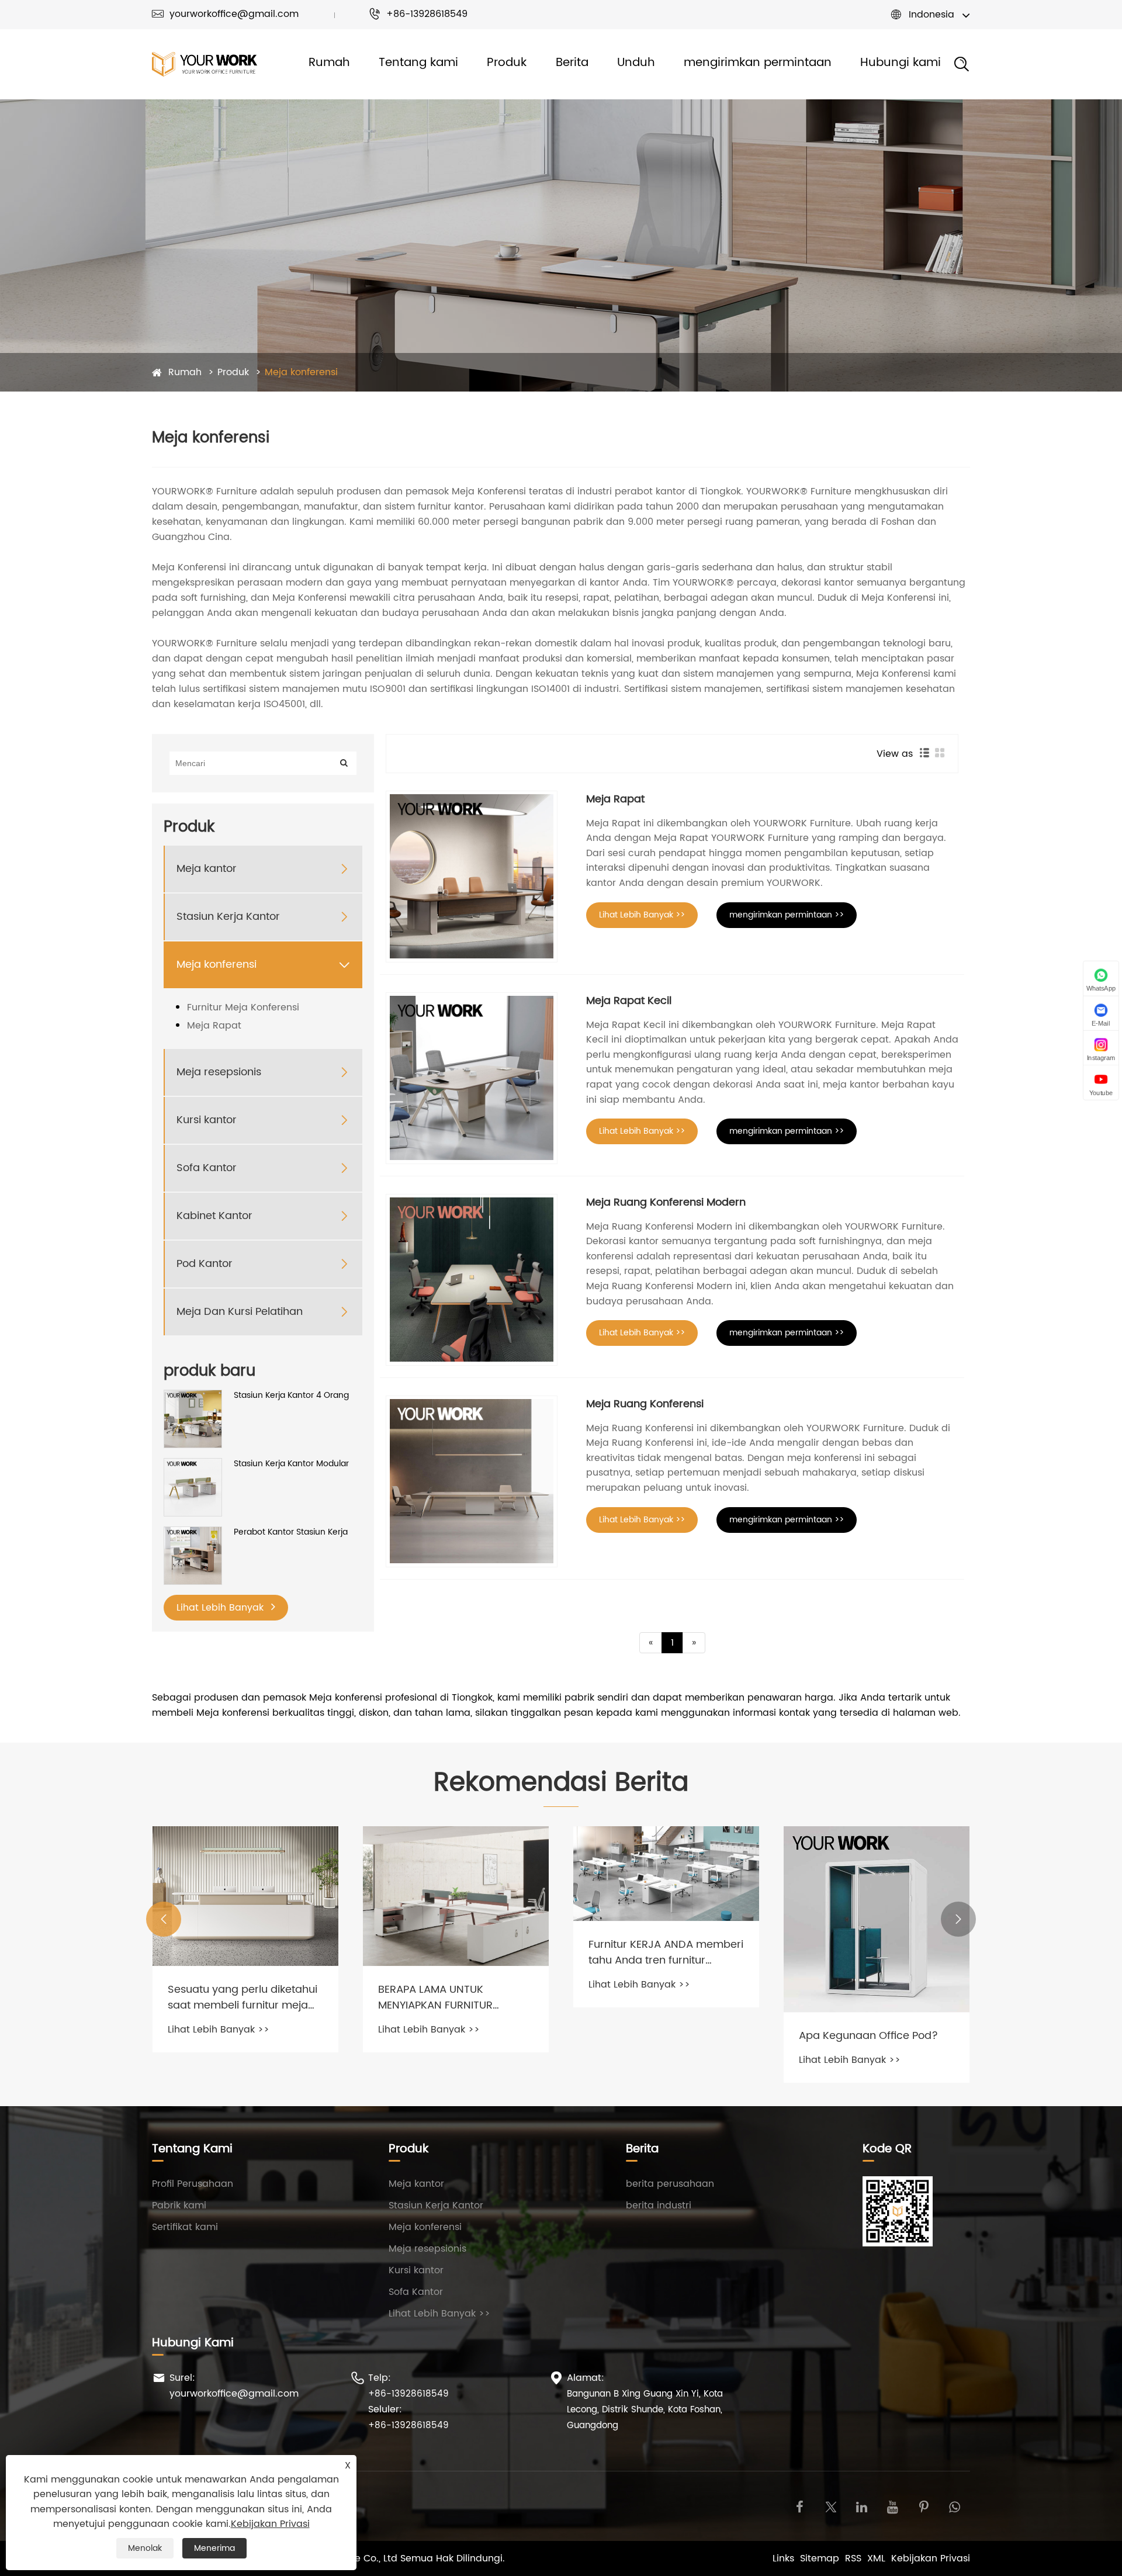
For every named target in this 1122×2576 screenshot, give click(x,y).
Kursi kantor (207, 1120)
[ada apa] (955, 2506)
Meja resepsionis (219, 1072)
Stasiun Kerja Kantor (228, 917)
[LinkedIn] (862, 2506)
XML (876, 2558)
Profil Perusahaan (193, 2184)
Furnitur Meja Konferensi (243, 1007)
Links (783, 2558)
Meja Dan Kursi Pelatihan (240, 1312)
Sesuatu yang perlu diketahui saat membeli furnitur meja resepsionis (243, 1997)
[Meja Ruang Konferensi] (472, 1481)
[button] (164, 1919)
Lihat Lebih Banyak (221, 1608)
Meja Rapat (214, 1026)
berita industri (659, 2205)
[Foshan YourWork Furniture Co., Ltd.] (205, 65)
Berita (572, 63)
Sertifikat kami (185, 2227)
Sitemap (820, 2558)
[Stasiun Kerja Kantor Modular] (193, 1487)
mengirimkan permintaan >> (787, 915)
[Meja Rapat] (472, 877)
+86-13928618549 (418, 14)
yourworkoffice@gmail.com (225, 14)
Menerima (214, 2548)
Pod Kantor (205, 1264)
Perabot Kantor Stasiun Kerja (291, 1532)
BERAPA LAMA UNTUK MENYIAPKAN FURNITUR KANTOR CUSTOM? (435, 1997)
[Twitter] (831, 2506)
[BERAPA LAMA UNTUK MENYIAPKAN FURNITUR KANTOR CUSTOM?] (456, 1896)
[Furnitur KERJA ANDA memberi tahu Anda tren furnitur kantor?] (666, 1873)
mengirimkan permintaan (758, 63)
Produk (507, 63)
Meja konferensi (301, 372)
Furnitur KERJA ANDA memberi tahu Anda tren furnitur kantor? (666, 1952)
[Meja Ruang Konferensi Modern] (472, 1280)
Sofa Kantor (207, 1168)
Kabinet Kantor (214, 1216)
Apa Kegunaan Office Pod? (868, 2036)
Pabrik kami (179, 2205)
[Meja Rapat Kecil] (472, 1078)
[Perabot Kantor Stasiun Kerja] (193, 1555)
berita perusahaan (670, 2184)
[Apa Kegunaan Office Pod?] (877, 1919)
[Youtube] (893, 2506)
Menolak (145, 2548)
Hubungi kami (901, 63)
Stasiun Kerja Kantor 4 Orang (291, 1396)
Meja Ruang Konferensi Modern (666, 1202)
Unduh (636, 63)
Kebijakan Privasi (931, 2558)
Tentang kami (418, 63)
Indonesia (931, 15)
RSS (853, 2558)
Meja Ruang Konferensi (645, 1404)
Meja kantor (207, 869)
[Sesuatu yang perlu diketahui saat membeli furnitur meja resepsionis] (245, 1896)
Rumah (329, 63)
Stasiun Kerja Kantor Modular (291, 1464)
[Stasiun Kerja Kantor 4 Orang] (193, 1419)
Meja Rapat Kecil (629, 1001)
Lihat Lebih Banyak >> (642, 915)
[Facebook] (800, 2506)
